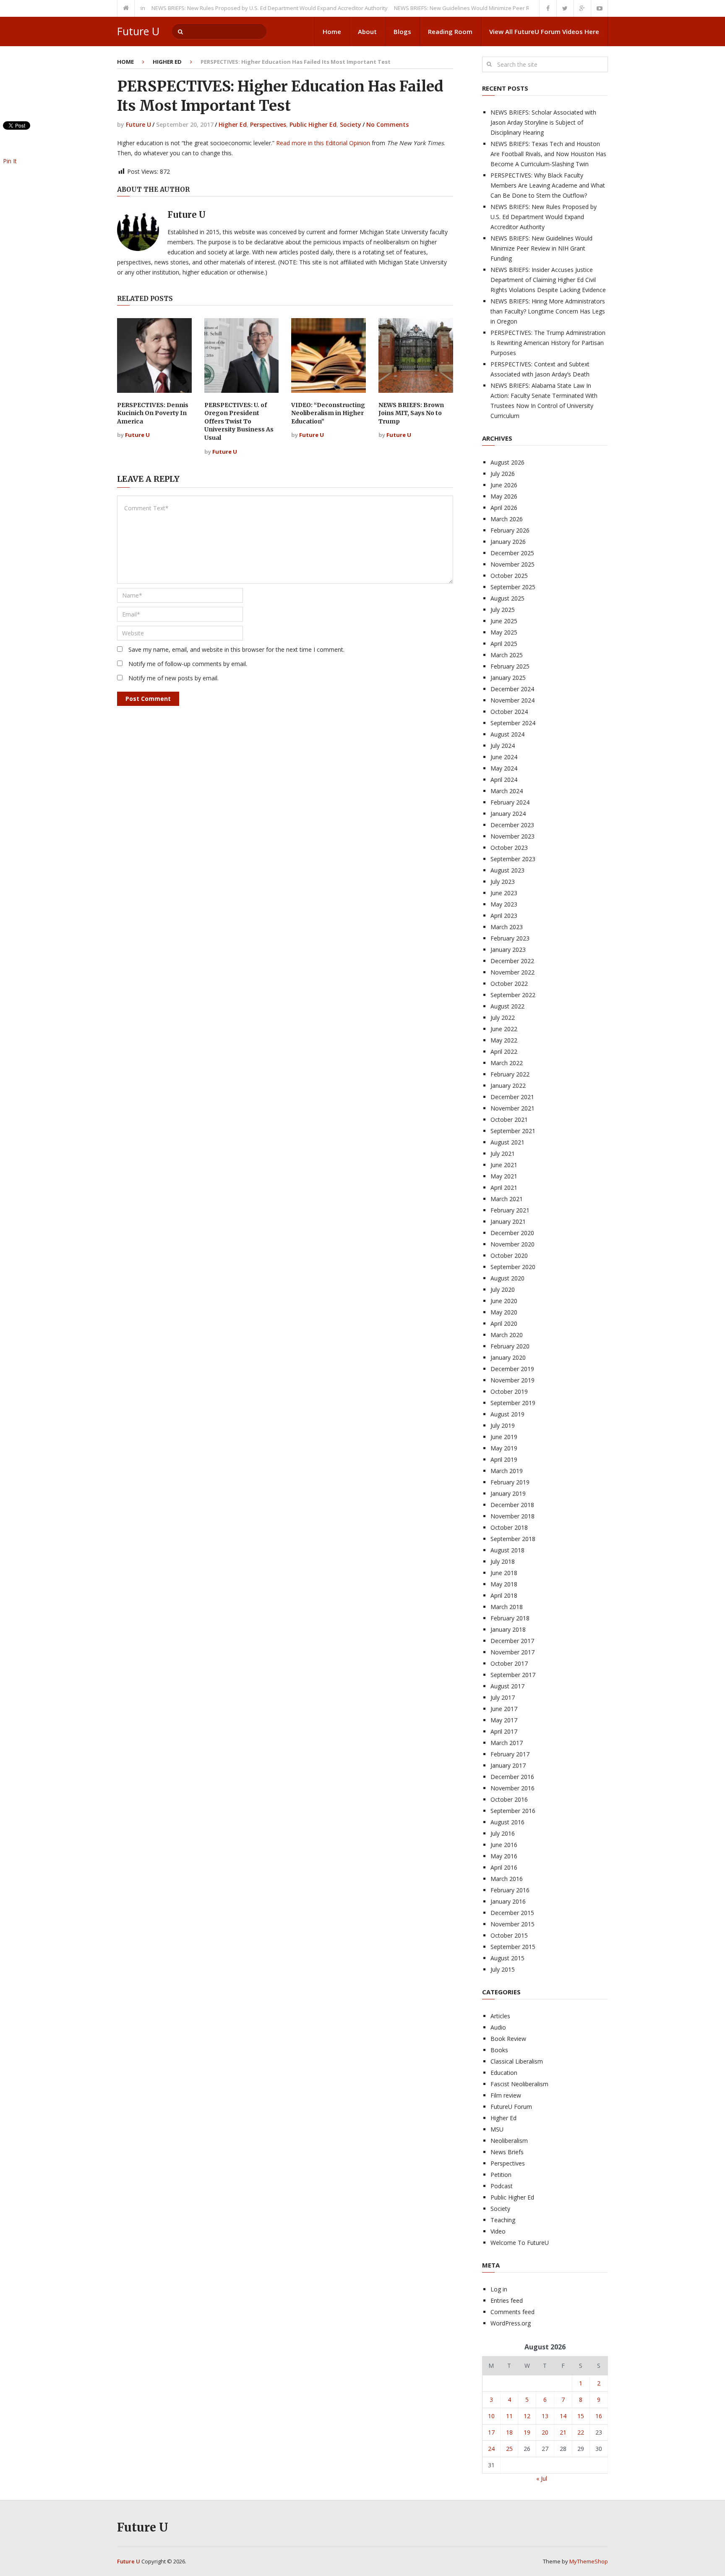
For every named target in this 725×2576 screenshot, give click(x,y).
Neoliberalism (509, 2141)
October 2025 (509, 576)
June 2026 (504, 485)
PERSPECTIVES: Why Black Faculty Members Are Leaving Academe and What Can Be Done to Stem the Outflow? (548, 185)
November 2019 (512, 1380)
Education (504, 2073)
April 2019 (504, 1459)
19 (527, 2432)
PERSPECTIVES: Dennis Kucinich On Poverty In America (153, 413)
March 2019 (507, 1471)
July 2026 (503, 474)
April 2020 (504, 1323)
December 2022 (512, 961)
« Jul (542, 2478)
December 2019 (512, 1369)
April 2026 (504, 508)
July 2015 (503, 1969)
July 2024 (503, 746)
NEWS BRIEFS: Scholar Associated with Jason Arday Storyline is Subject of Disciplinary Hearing (543, 122)
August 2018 (507, 1550)
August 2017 (507, 1686)
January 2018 (508, 1629)
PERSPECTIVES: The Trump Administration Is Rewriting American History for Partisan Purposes (548, 343)
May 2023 (504, 904)
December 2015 (512, 1913)
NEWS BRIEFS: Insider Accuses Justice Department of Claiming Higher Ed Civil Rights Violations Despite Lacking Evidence (548, 280)
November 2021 (512, 1108)
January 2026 (508, 542)
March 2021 (507, 1199)
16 (599, 2416)
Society (351, 124)
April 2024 (504, 780)
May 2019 (504, 1448)
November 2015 (512, 1924)
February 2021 (510, 1210)
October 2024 (509, 712)
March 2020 (507, 1335)
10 (491, 2416)
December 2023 (512, 825)
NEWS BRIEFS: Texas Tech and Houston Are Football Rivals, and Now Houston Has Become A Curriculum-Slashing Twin (548, 154)
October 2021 (509, 1119)
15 (581, 2416)
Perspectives (268, 124)
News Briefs (507, 2152)
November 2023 (512, 836)
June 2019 (504, 1437)
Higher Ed (167, 62)
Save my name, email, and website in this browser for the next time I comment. (236, 649)
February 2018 (510, 1618)
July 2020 (503, 1289)
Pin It (10, 161)
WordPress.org (511, 2323)
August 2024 (507, 734)
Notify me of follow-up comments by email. (188, 664)
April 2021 (504, 1187)
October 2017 (509, 1663)
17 (491, 2432)
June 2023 (504, 893)
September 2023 (513, 859)
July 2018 (503, 1561)
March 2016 (507, 1879)
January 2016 (508, 1901)
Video (498, 2231)
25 (509, 2449)
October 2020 (509, 1255)
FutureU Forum (511, 2107)
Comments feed (512, 2312)
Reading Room (450, 31)
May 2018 (504, 1584)
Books (499, 2050)
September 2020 (513, 1267)
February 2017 (510, 1754)
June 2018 (504, 1573)
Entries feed (507, 2300)
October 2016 (509, 1799)
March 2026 (507, 519)
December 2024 (512, 689)
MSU (497, 2129)
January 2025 (508, 678)
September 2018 (513, 1539)
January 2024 (508, 814)
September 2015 (513, 1947)
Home (332, 31)
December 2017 (512, 1641)
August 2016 (507, 1822)
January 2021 (508, 1221)
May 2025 (504, 632)
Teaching (503, 2220)
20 (545, 2432)
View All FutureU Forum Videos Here (544, 31)
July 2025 (503, 610)
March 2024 (507, 791)
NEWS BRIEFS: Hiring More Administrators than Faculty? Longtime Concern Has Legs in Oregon (548, 311)
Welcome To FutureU (520, 2243)
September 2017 (513, 1675)
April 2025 (504, 644)
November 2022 (512, 972)
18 (509, 2432)
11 (509, 2416)
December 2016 (512, 1777)
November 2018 (512, 1516)
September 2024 (513, 723)
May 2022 (504, 1040)
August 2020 (507, 1278)
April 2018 (504, 1595)
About (367, 31)
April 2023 (504, 916)
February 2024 (510, 802)
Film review (506, 2095)
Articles (500, 2016)
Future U (138, 31)
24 (491, 2449)
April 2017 (504, 1731)
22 (581, 2432)
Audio (498, 2027)
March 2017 (507, 1743)
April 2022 (504, 1052)
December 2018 (512, 1505)
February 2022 (510, 1074)
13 (545, 2416)
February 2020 (510, 1346)
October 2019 (509, 1391)
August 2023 (507, 870)
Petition (501, 2175)
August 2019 (507, 1414)
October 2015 (509, 1935)
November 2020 (512, 1244)
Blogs (402, 31)
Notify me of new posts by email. (173, 678)
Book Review (508, 2039)
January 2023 (508, 950)
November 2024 (512, 700)
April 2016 (504, 1867)
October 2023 (509, 848)
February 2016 (510, 1890)
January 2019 (508, 1493)
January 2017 (508, 1765)
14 (563, 2416)
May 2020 (504, 1312)
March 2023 (507, 927)
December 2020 (512, 1233)
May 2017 (504, 1720)
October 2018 (509, 1527)
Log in (499, 2289)
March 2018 (507, 1607)
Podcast (502, 2186)
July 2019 (503, 1425)
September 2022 (513, 995)
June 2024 (504, 757)
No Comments (387, 124)
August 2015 (507, 1958)
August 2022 (507, 1006)
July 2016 (503, 1833)
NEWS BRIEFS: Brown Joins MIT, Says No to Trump (411, 413)
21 (563, 2432)
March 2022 (507, 1063)
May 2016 (504, 1856)
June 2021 (504, 1165)
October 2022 (509, 984)
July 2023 (503, 882)
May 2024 (504, 768)
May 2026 (504, 496)
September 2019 (513, 1403)
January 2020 (508, 1357)
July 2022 (503, 1018)
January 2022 (508, 1086)
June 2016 (504, 1845)
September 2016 (513, 1811)
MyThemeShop (589, 2561)
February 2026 (510, 530)
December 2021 (512, 1097)
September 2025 (513, 587)
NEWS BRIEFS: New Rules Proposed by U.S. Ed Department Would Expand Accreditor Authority (234, 8)
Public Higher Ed (313, 124)
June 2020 (504, 1301)
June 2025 (504, 621)
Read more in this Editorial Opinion (323, 143)
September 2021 (513, 1131)
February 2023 (510, 938)
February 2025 (510, 666)
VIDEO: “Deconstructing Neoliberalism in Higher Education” (328, 413)
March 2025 (507, 655)
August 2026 (507, 462)
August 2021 (507, 1142)
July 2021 (503, 1153)
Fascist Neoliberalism (519, 2084)
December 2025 (512, 553)
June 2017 (504, 1709)
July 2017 (503, 1697)
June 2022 (504, 1029)
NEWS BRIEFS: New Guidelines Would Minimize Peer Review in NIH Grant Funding (461, 8)
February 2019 (510, 1482)
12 (527, 2416)
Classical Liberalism (517, 2061)
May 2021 (504, 1176)
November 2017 (512, 1652)
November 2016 (512, 1788)
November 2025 (512, 564)
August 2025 (507, 598)
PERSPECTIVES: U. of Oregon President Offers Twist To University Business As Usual (239, 421)
